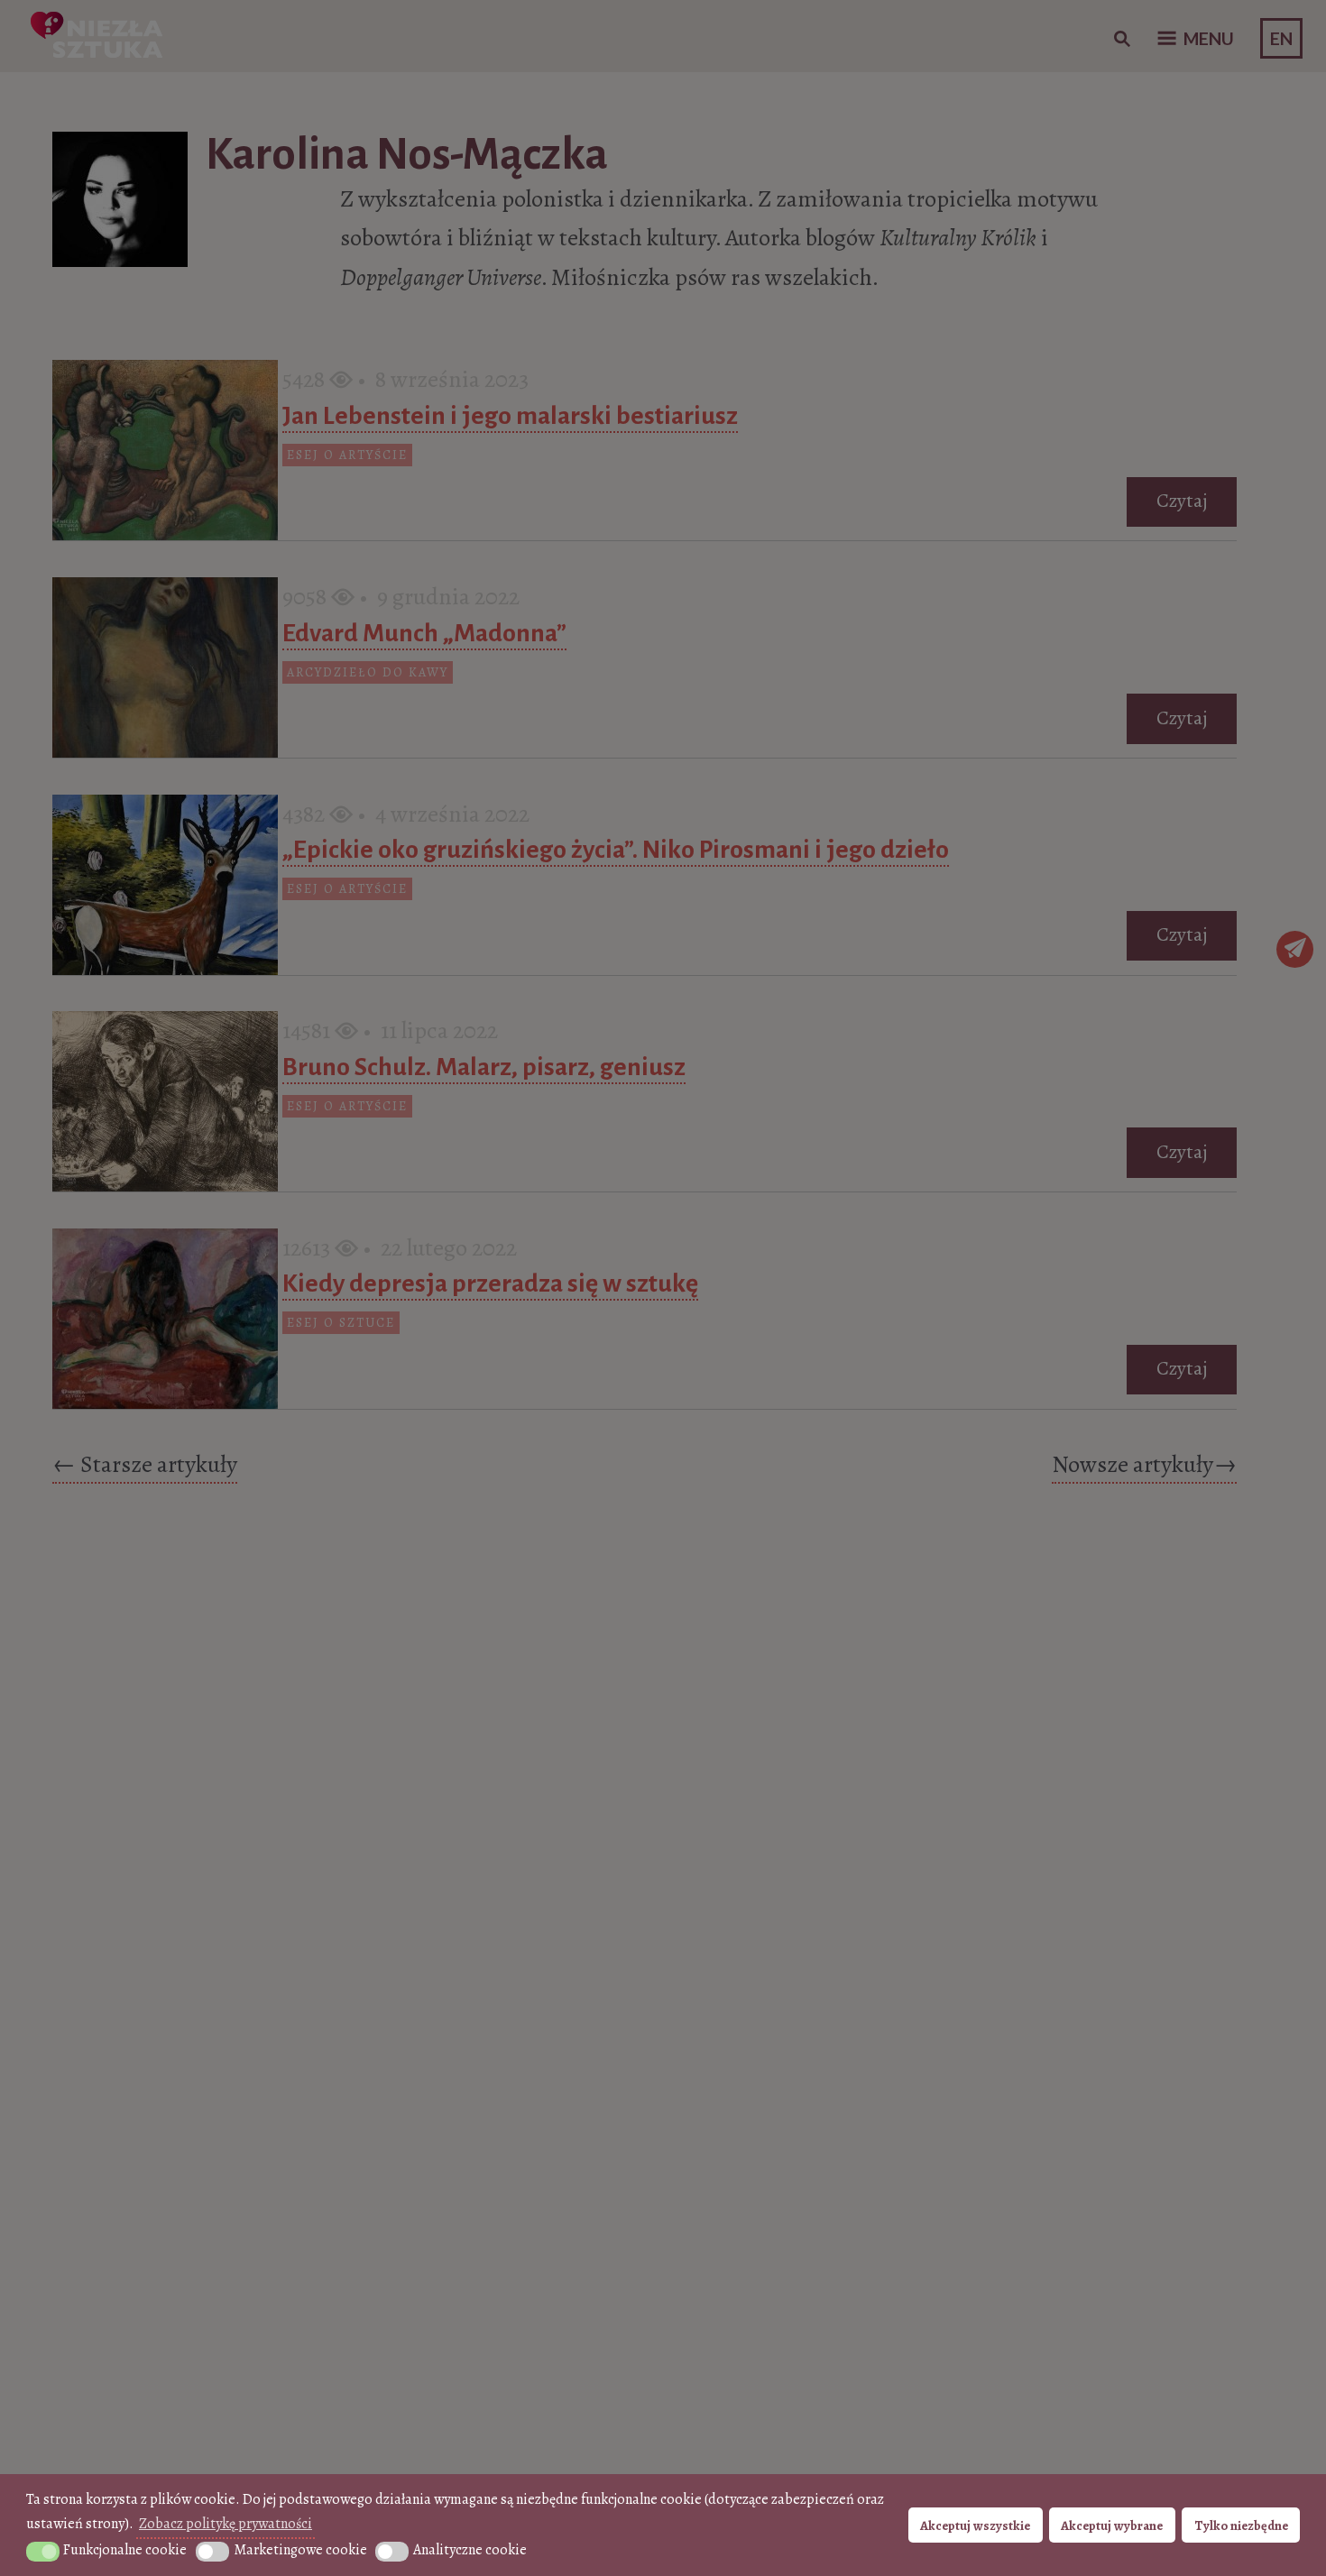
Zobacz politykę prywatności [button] (226, 2524)
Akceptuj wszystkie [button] (975, 2525)
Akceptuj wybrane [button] (1112, 2525)
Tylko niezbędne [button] (1241, 2525)
